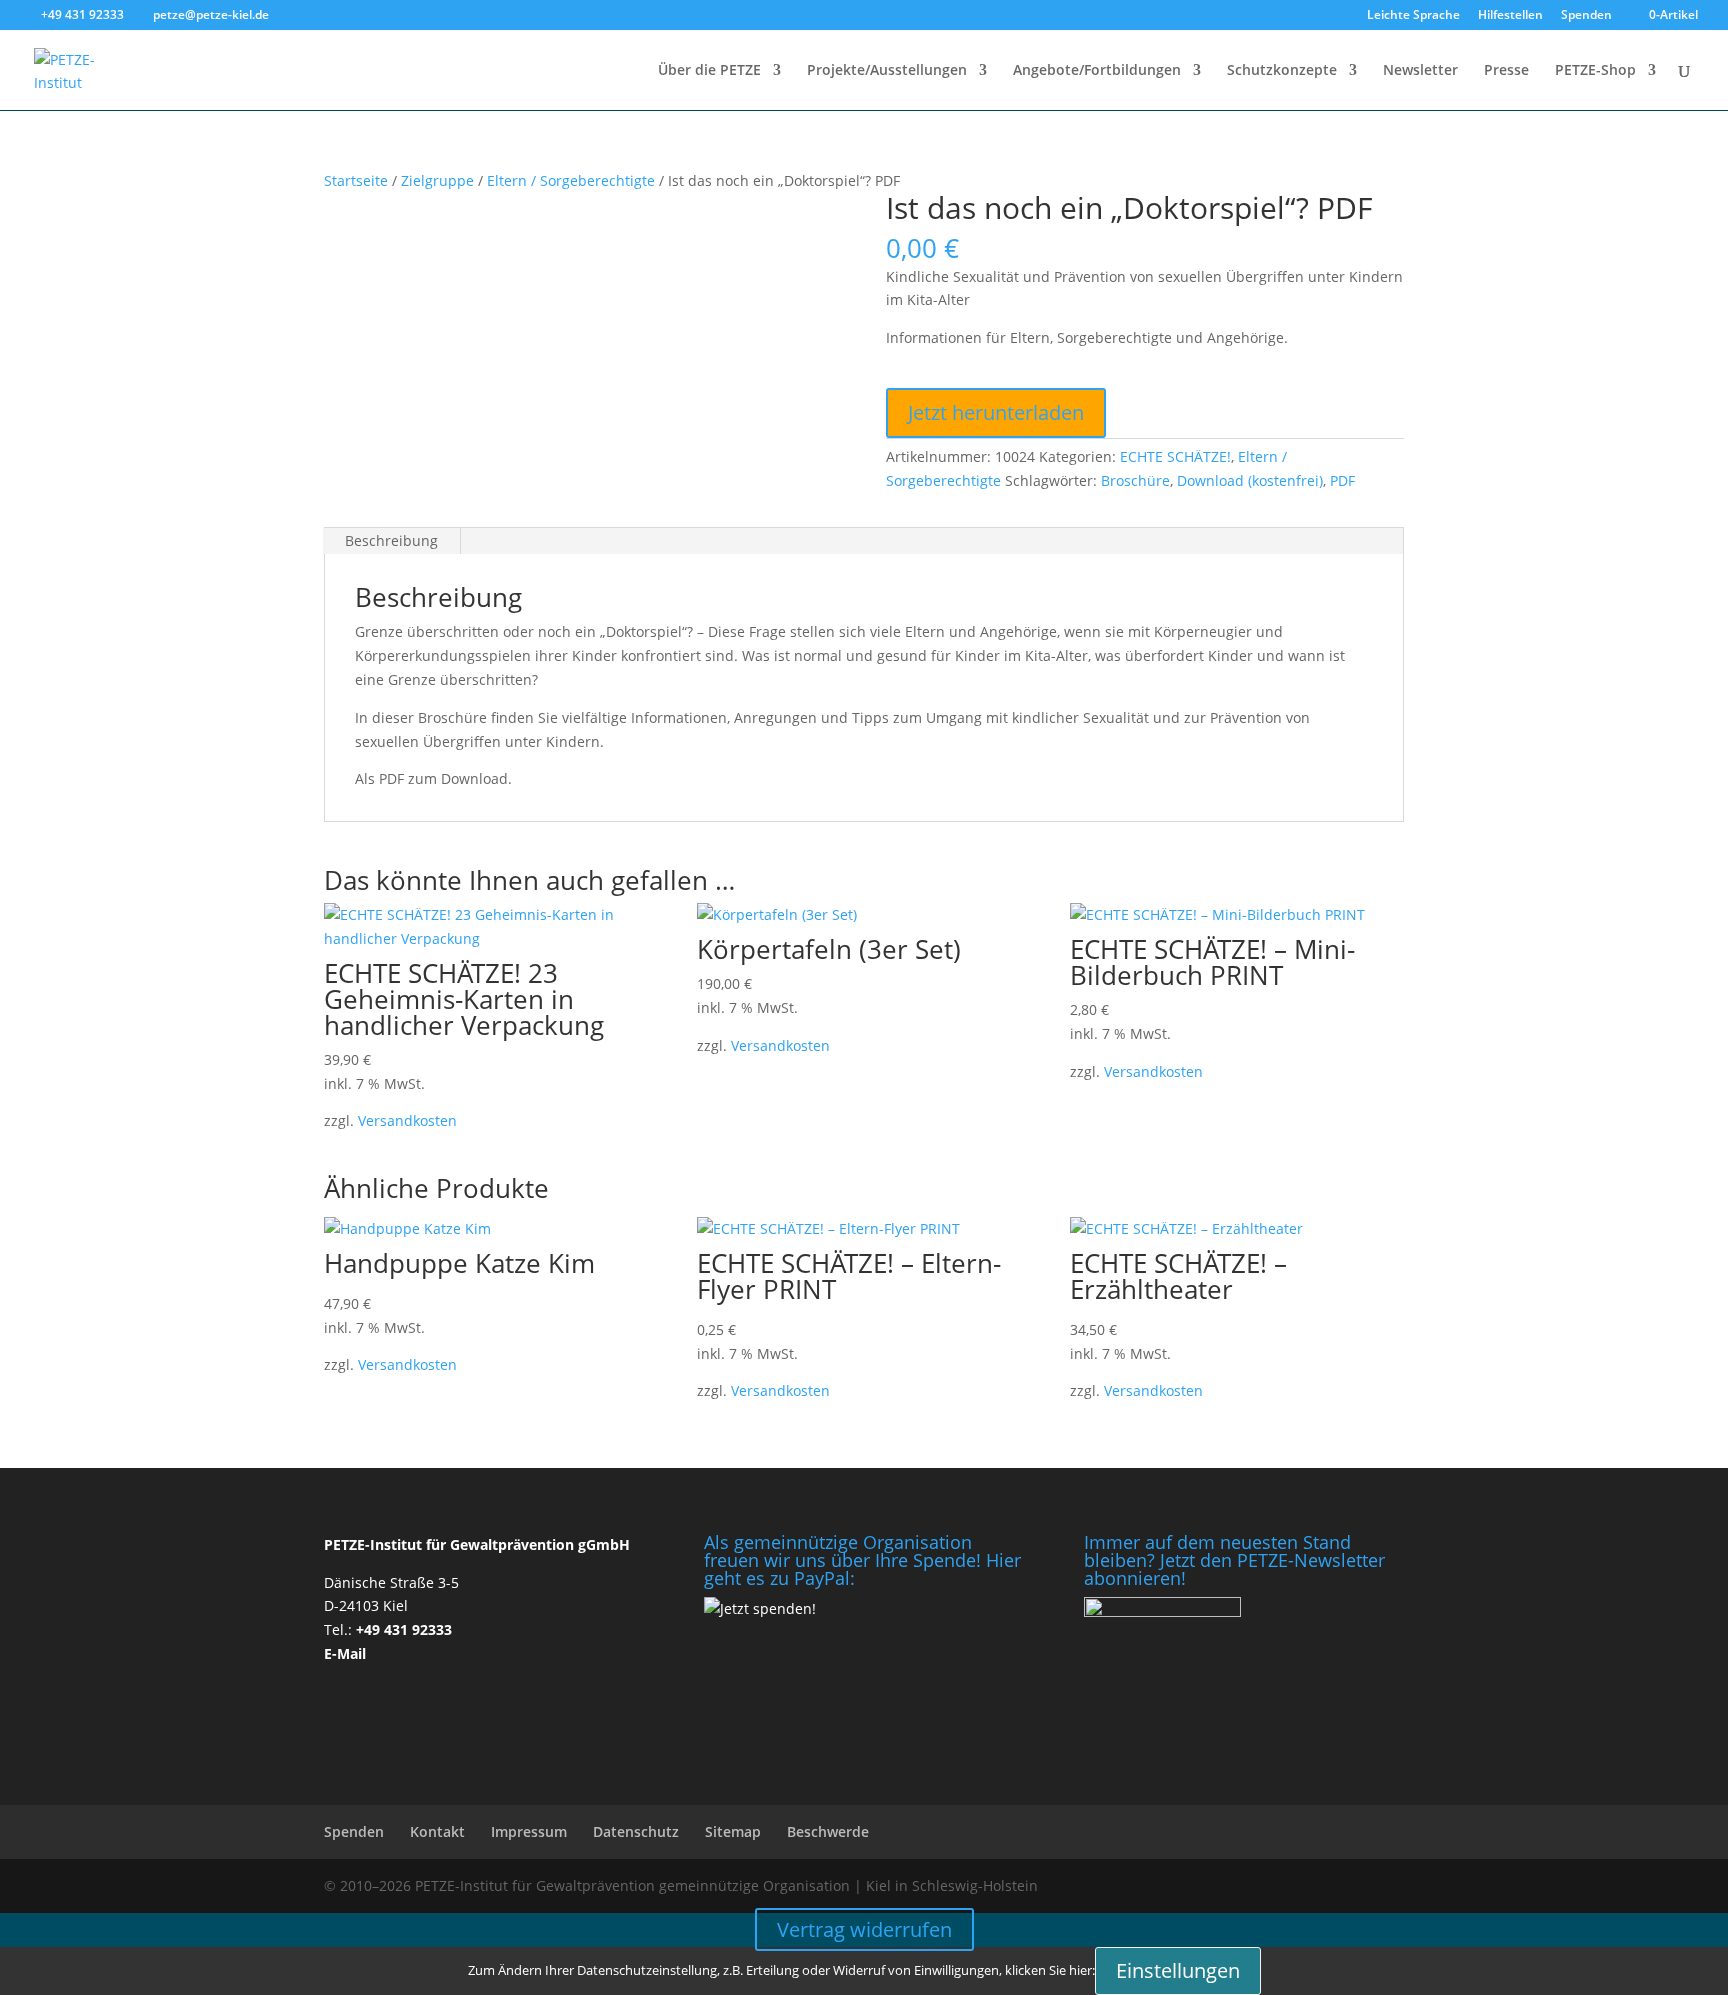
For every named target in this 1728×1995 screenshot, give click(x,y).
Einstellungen (1178, 1970)
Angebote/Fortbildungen (1097, 71)
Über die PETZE (709, 71)
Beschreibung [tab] (391, 540)
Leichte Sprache (1413, 16)
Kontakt (437, 1831)
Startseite (356, 180)
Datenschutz (636, 1831)
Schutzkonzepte (1282, 71)
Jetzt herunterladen (996, 412)
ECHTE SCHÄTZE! (1175, 456)
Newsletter (1420, 71)
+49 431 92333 (404, 1629)
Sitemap (733, 1831)
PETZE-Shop (1595, 71)
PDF (1342, 480)
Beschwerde (828, 1831)
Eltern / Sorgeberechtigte (571, 180)
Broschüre (1135, 480)
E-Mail (345, 1653)
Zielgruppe (437, 180)
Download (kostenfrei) (1250, 480)
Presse (1506, 71)
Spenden (1586, 16)
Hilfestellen (1510, 16)
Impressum (529, 1831)
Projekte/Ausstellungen (887, 71)
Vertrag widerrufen (864, 1929)
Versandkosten (407, 1120)
